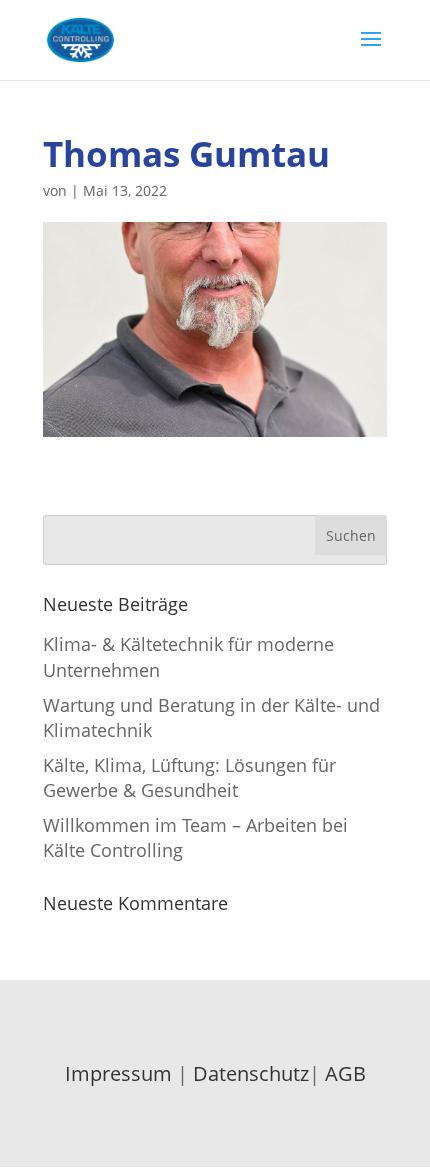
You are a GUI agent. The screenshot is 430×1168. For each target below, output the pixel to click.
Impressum (118, 1073)
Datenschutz (251, 1073)
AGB (345, 1073)
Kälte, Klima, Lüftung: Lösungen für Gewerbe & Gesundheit (189, 777)
